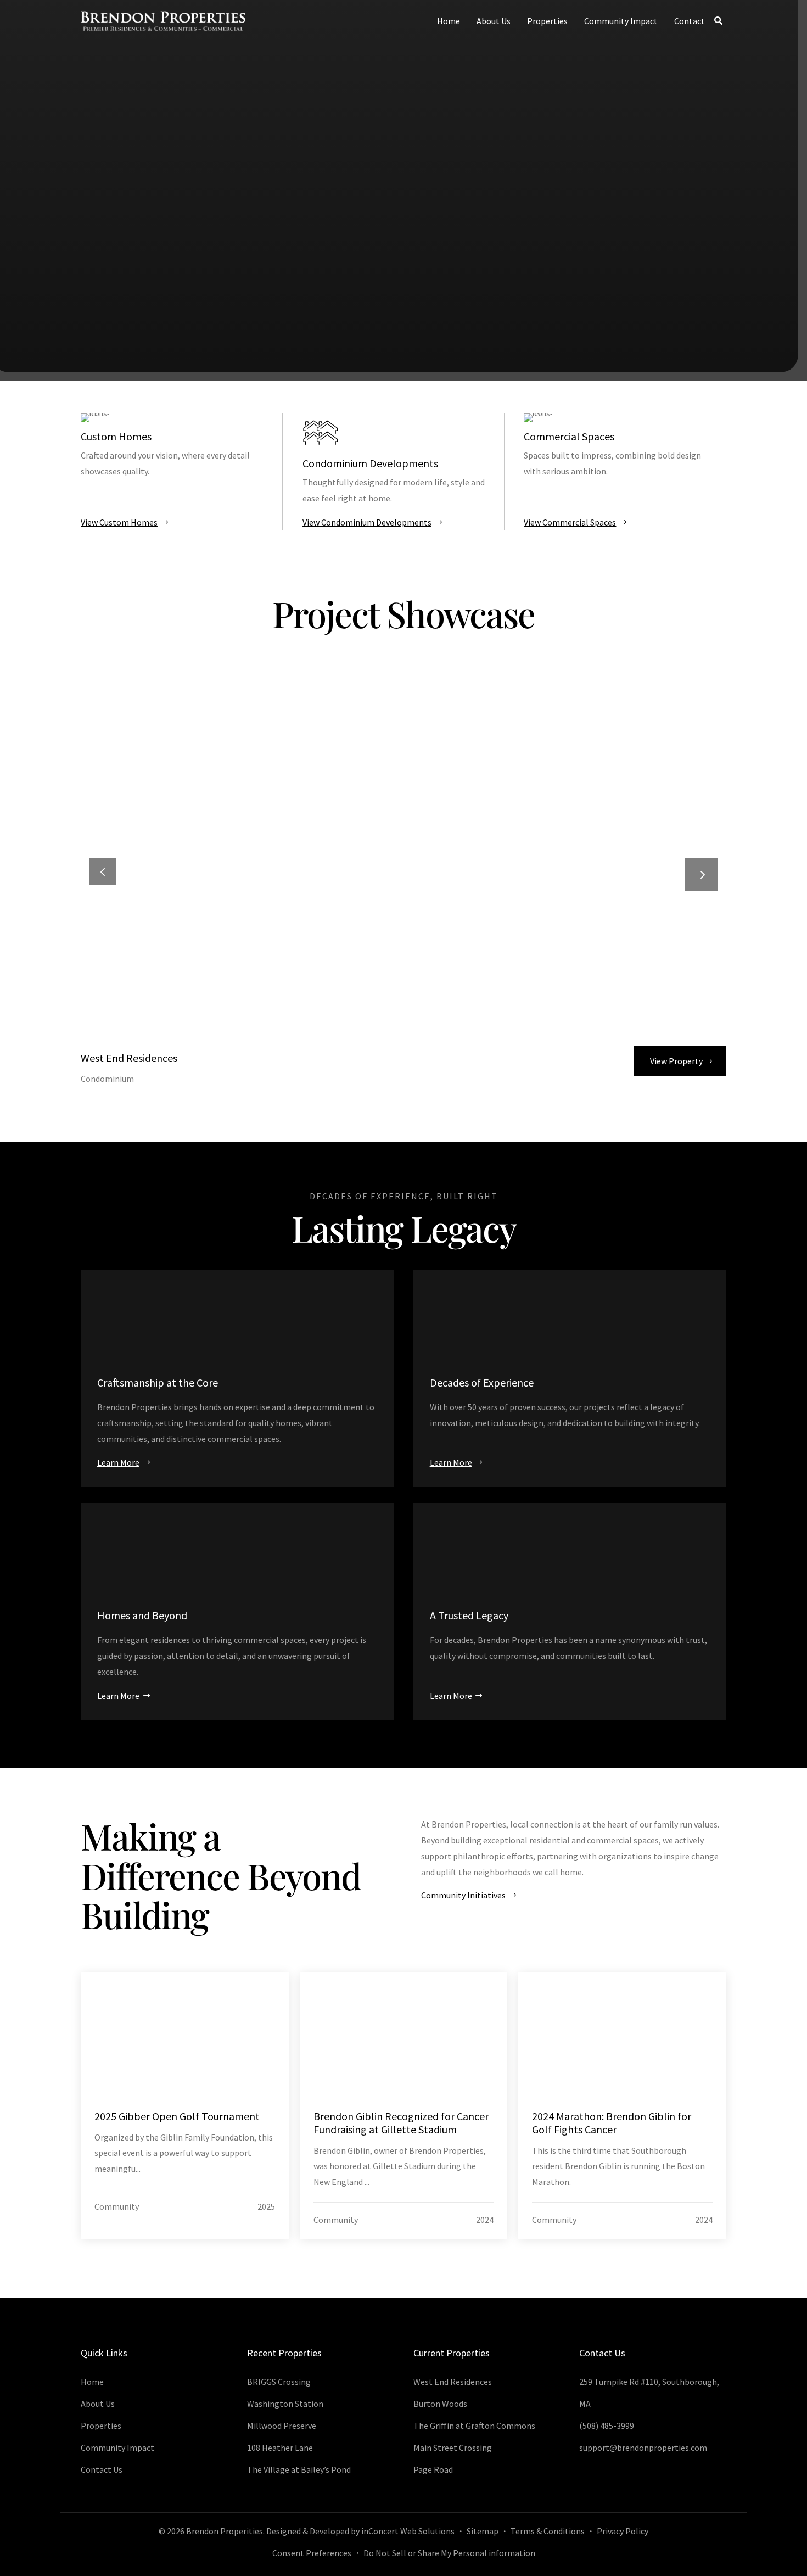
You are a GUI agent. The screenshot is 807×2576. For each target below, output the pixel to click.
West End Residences (129, 1058)
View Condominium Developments (367, 522)
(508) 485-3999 (607, 2426)
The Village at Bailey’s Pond (299, 2469)
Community (117, 2206)
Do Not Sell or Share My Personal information (449, 2553)
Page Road (433, 2469)
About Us (494, 21)
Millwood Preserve (282, 2426)
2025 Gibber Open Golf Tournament (177, 2116)
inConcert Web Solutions (409, 2531)
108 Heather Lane (280, 2448)
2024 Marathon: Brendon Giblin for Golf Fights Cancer (612, 2123)
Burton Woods (440, 2404)
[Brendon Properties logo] (163, 21)
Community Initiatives (463, 1895)
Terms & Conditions (548, 2531)
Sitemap (483, 2531)
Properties (547, 21)
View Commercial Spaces (570, 522)
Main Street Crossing (453, 2448)
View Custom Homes (119, 522)
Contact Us (102, 2469)
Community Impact (621, 21)
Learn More (118, 1462)
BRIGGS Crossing (279, 2382)
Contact (690, 21)
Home (449, 21)
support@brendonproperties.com (643, 2448)
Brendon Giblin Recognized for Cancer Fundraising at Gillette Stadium (401, 2123)
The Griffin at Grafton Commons (474, 2426)
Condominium (107, 1079)
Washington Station (285, 2404)
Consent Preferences (312, 2553)
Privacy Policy (623, 2531)
